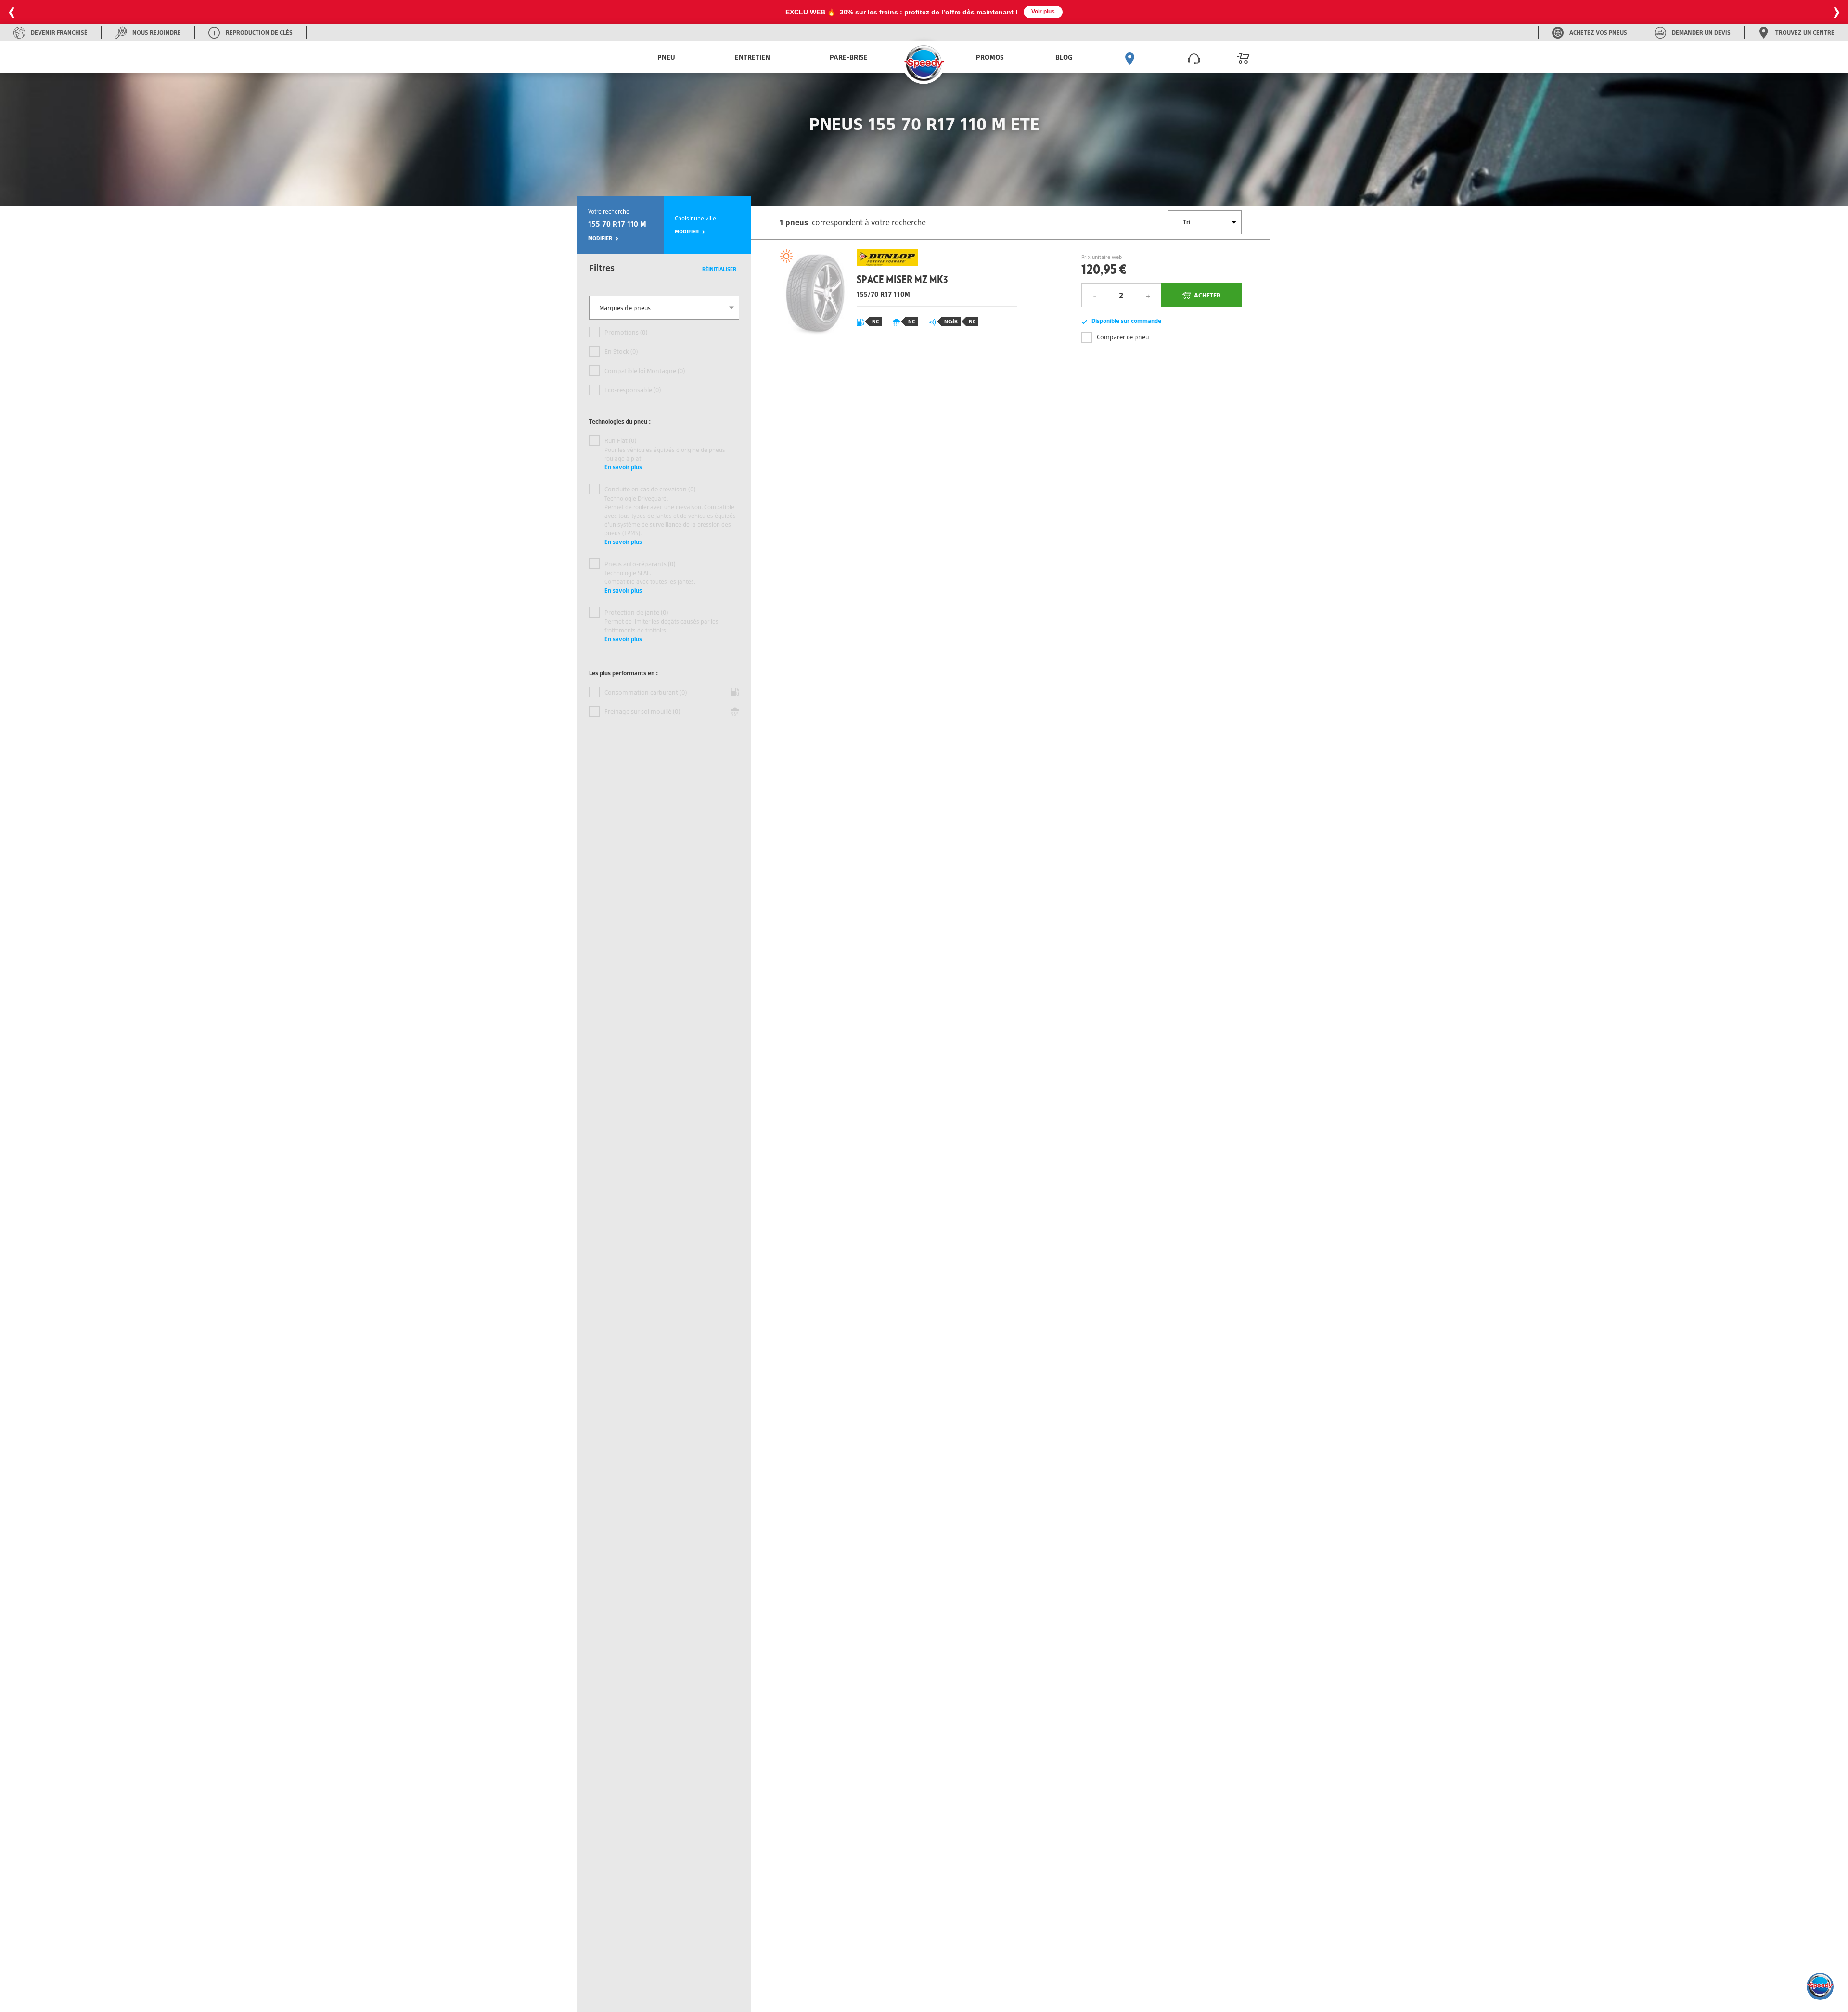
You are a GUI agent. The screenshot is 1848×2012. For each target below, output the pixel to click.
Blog (1064, 57)
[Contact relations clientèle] (1194, 57)
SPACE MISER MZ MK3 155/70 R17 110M (895, 296)
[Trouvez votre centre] (1130, 57)
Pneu (666, 57)
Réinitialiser (719, 269)
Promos (990, 57)
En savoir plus (623, 467)
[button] (1820, 1986)
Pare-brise (849, 57)
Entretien (752, 57)
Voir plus (1043, 12)
